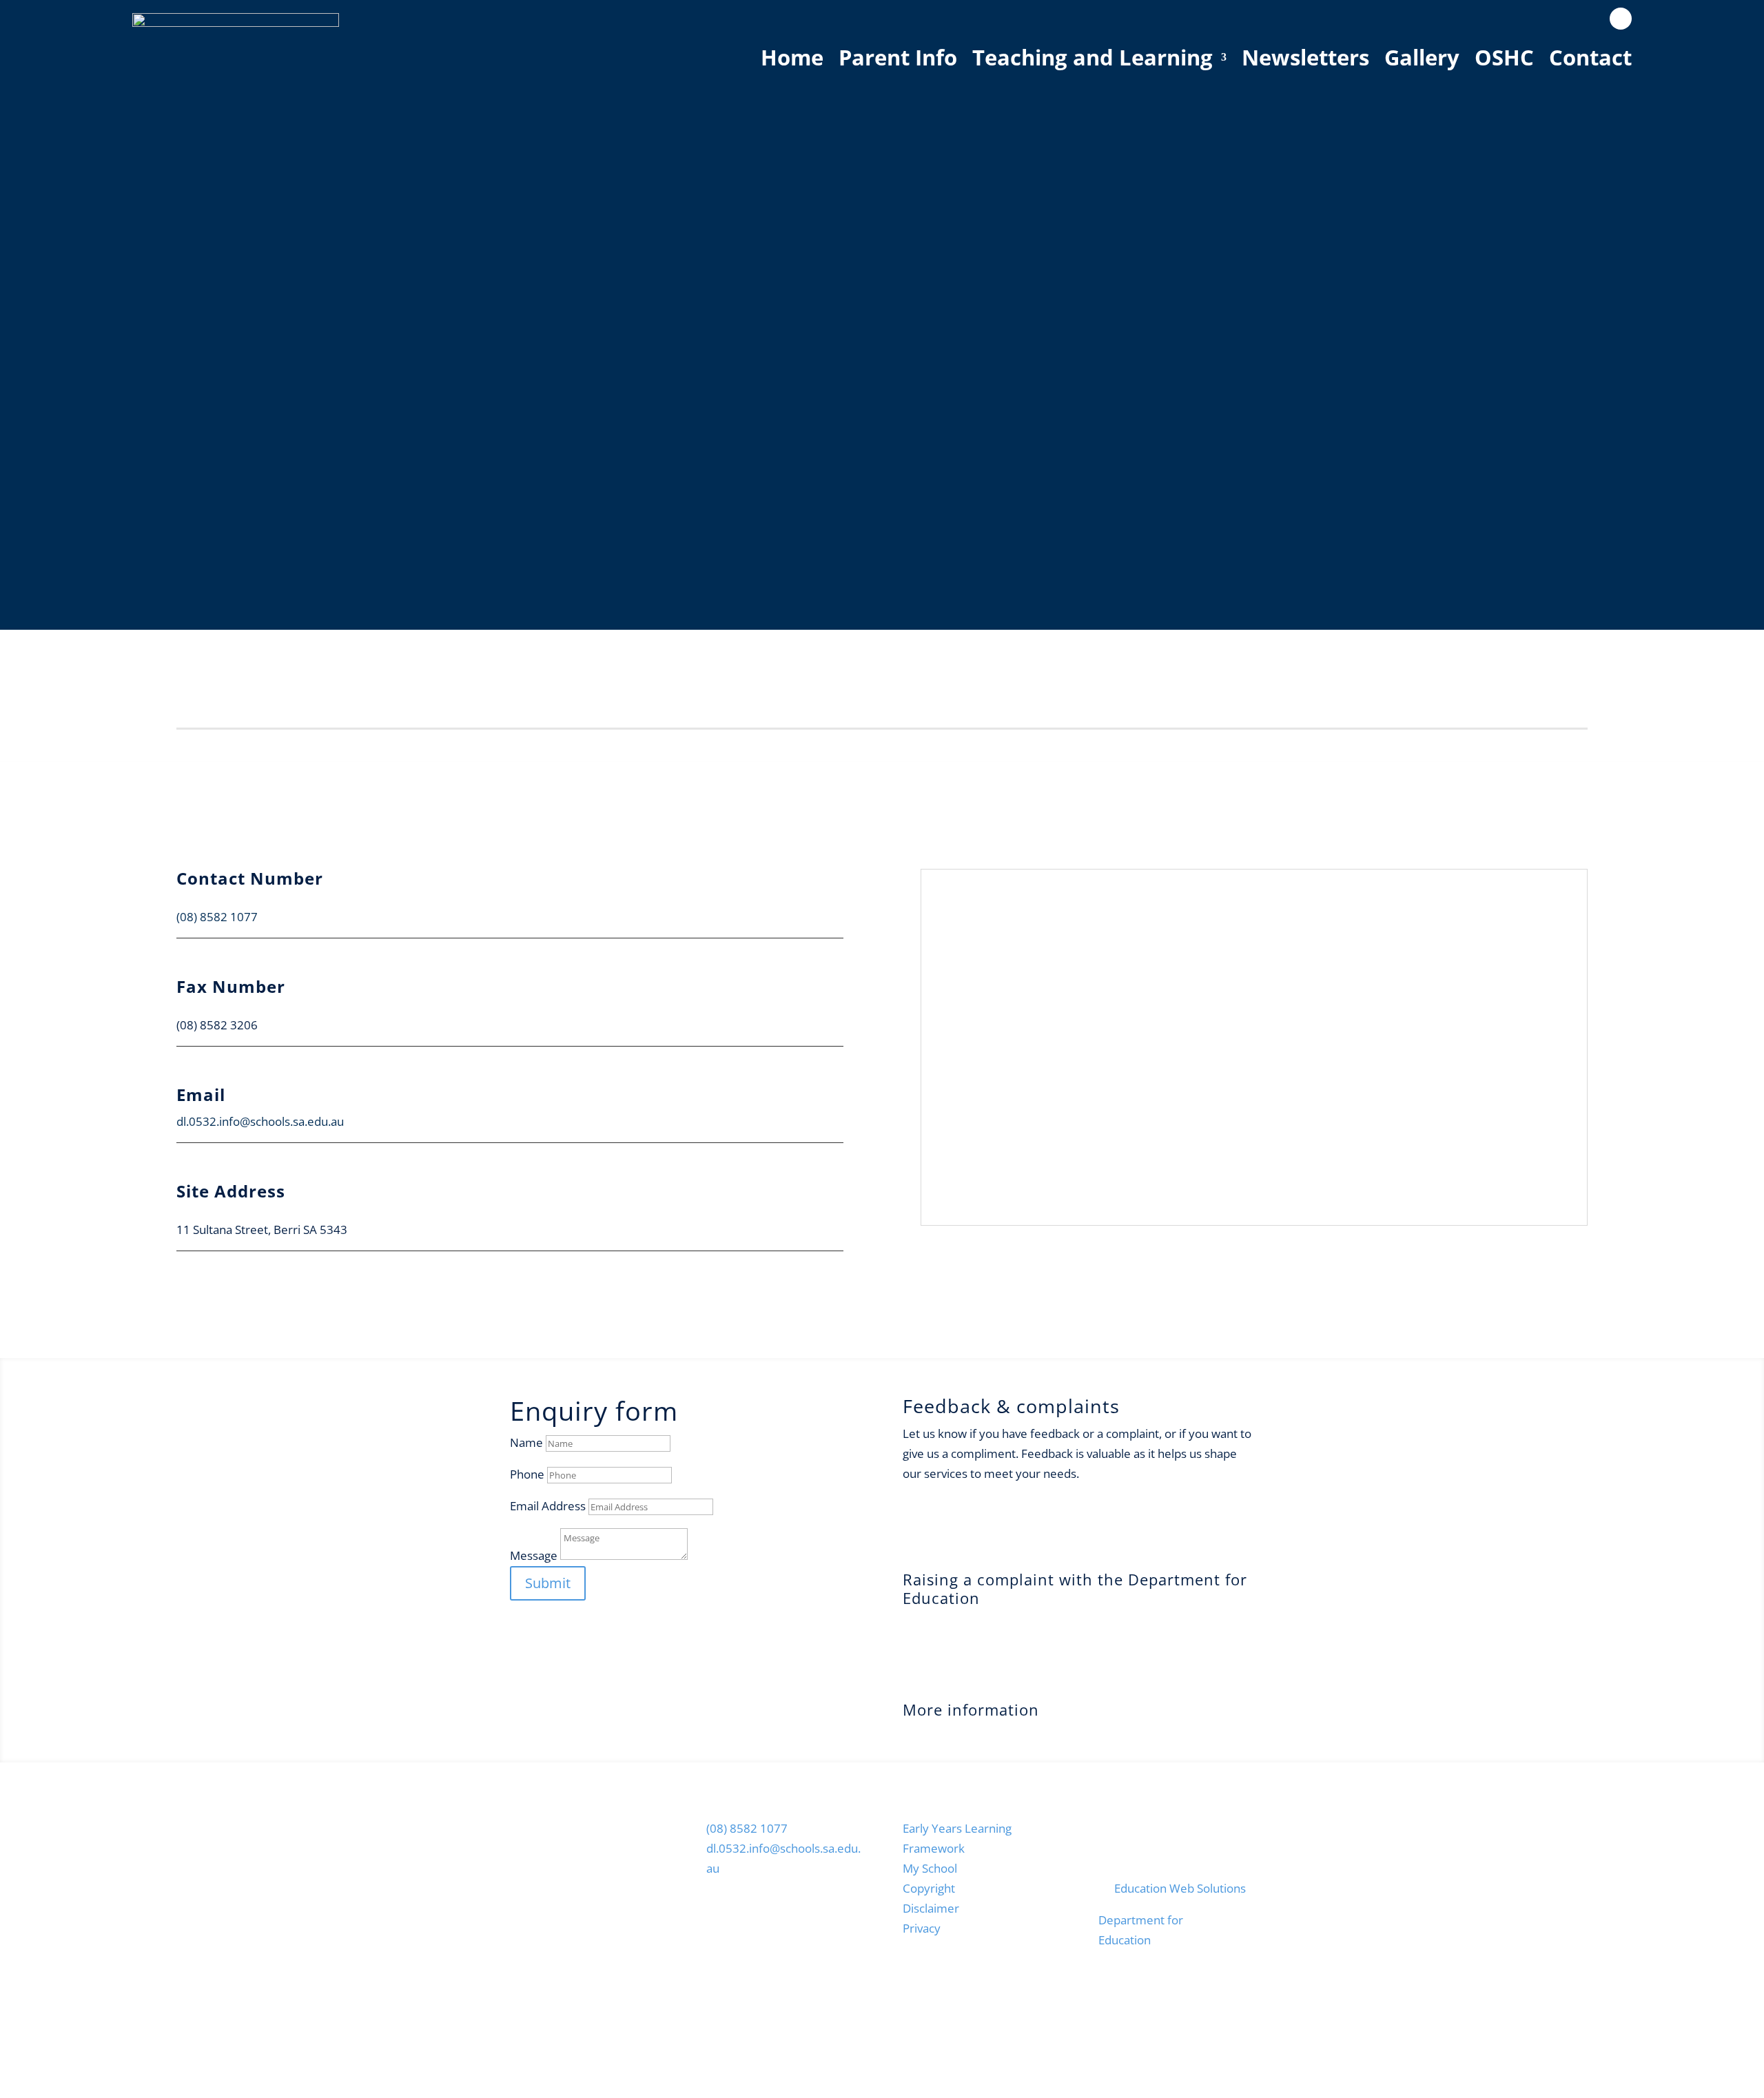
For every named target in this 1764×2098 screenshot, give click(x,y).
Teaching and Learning (1093, 57)
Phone (527, 1474)
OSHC (1504, 57)
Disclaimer (931, 1908)
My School (930, 1868)
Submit (548, 1583)
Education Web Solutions (1180, 1888)
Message (534, 1555)
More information (971, 1709)
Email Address (548, 1506)
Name (526, 1442)
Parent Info (898, 57)
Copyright (929, 1888)
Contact (1590, 57)
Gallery (1422, 57)
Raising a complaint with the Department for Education (1075, 1588)
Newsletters (1305, 57)
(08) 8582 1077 (217, 917)
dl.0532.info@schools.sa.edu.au (260, 1121)
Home (792, 57)
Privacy (922, 1928)
